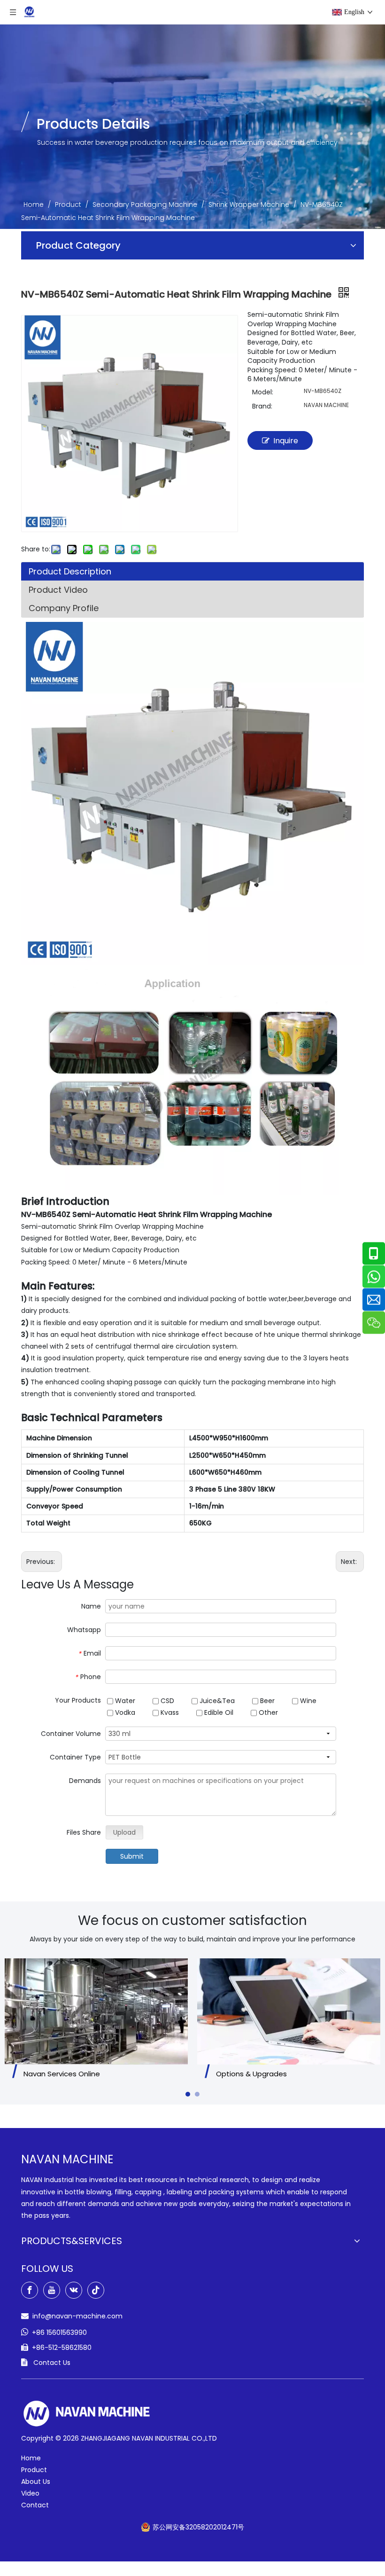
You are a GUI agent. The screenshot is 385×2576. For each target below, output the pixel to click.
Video (30, 2493)
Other (267, 1712)
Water (124, 1701)
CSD (166, 1701)
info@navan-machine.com (77, 2316)
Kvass (169, 1712)
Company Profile (64, 608)
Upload (124, 1832)
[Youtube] (52, 2290)
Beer (266, 1701)
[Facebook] (30, 2290)
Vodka (124, 1712)
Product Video (58, 590)
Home (31, 2458)
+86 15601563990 (59, 2333)
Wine (307, 1701)
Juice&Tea (216, 1701)
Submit (132, 1856)
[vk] (74, 2290)
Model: (263, 392)
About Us (36, 2482)
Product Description (70, 571)
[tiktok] (96, 2290)
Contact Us (52, 2363)
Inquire (286, 441)
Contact (35, 2505)
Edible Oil (218, 1712)
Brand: (262, 406)
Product (34, 2470)
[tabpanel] (96, 2021)
